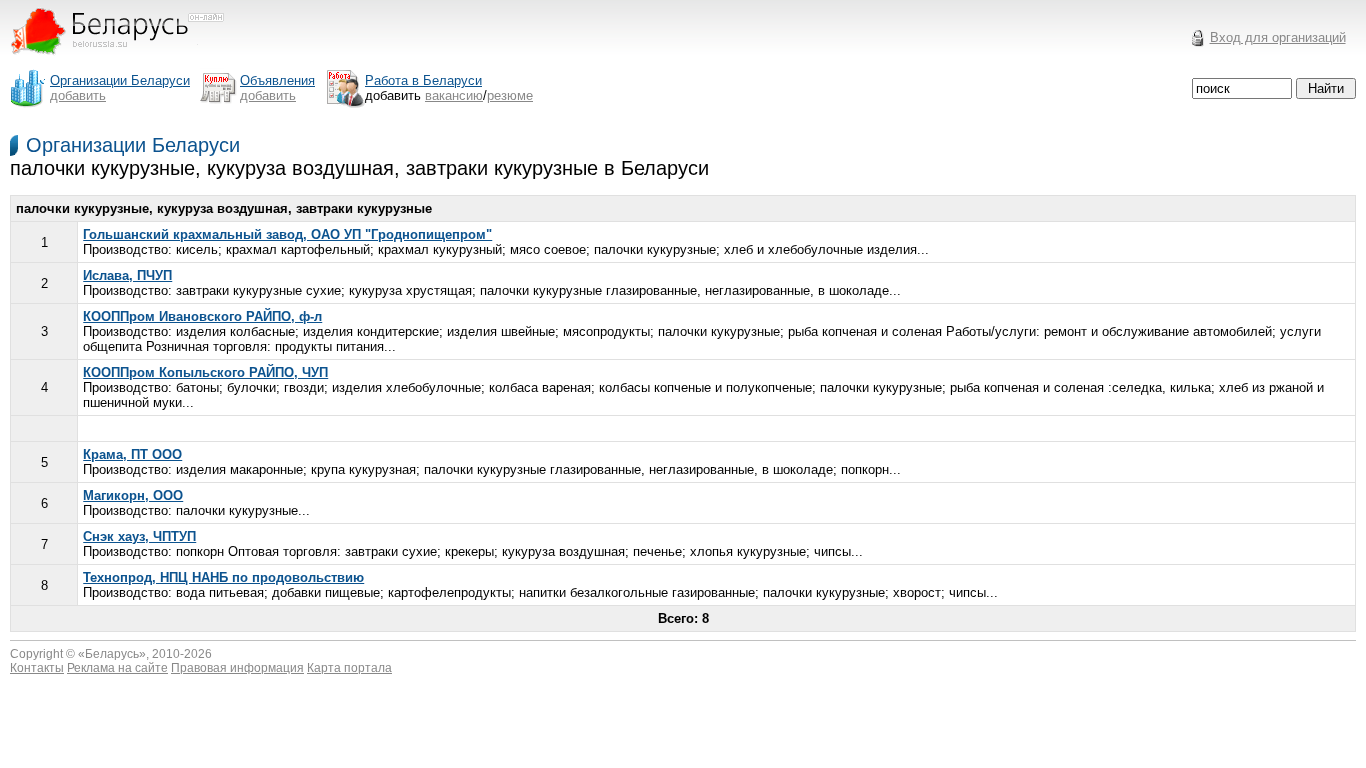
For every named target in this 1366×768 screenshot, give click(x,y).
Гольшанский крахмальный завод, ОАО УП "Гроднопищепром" (287, 234)
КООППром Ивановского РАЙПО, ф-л (202, 316)
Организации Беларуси (133, 145)
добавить (78, 95)
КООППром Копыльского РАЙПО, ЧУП (205, 372)
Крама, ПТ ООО (132, 454)
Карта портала (349, 668)
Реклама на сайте (117, 668)
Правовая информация (237, 668)
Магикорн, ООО (133, 495)
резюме (510, 95)
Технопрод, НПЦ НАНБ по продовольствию (223, 577)
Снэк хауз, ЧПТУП (139, 536)
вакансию (454, 95)
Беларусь (112, 654)
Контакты (37, 668)
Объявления (277, 80)
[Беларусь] (129, 63)
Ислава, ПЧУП (127, 275)
